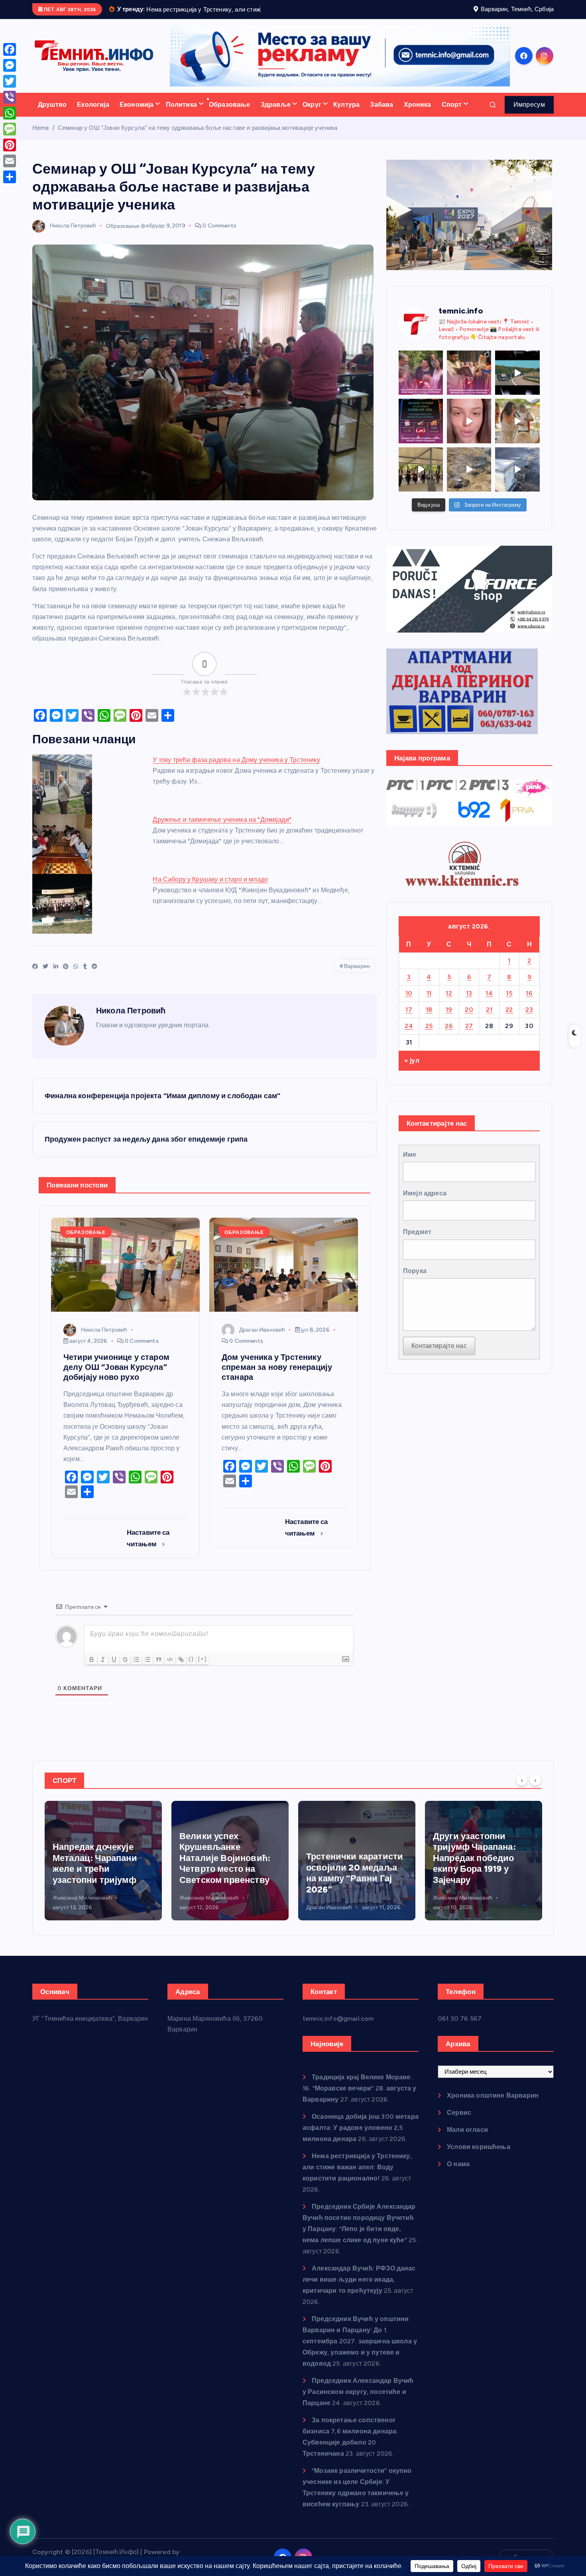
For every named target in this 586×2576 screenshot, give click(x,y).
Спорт (452, 115)
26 (449, 1036)
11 (429, 1003)
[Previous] (522, 1790)
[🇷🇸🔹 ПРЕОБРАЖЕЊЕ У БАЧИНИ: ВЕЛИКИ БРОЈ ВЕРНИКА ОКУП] (469, 383)
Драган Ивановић (262, 1340)
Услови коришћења (479, 2157)
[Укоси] (103, 1670)
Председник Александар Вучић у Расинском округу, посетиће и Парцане (358, 2402)
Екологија (93, 115)
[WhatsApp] (10, 113)
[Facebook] (10, 49)
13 (469, 1003)
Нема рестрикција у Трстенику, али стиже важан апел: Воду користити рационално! (357, 2177)
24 (409, 1036)
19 (449, 1020)
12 (449, 1003)
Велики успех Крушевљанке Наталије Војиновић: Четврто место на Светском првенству (225, 1868)
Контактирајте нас (439, 1356)
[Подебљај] (92, 1670)
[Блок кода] (170, 1670)
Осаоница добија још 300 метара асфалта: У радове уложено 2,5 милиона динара (361, 2138)
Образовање (230, 115)
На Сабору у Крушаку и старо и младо (210, 890)
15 (509, 1003)
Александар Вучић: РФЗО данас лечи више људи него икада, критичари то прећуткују (359, 2289)
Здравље (276, 115)
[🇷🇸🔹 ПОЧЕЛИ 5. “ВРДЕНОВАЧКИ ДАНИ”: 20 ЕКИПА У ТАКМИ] (517, 431)
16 (529, 1003)
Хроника (418, 115)
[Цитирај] (159, 1670)
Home (41, 138)
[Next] (535, 1790)
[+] (203, 1669)
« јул (412, 1071)
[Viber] (10, 97)
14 (489, 1003)
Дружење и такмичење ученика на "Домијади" (222, 830)
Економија (137, 115)
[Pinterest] (10, 145)
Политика (181, 115)
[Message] (10, 129)
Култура (346, 115)
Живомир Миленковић (82, 1908)
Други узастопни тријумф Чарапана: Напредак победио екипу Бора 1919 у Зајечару (474, 1868)
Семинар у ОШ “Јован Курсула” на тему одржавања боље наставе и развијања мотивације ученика (198, 138)
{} (191, 1669)
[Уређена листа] (136, 1670)
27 (469, 1036)
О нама (458, 2174)
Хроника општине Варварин (493, 2105)
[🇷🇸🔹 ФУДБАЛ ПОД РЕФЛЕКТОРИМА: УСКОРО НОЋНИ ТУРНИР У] (421, 431)
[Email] (10, 161)
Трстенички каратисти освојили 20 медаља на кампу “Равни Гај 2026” (355, 1883)
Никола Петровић (73, 236)
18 (429, 1020)
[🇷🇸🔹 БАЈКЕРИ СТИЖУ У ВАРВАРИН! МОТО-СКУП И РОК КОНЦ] (517, 383)
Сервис (459, 2123)
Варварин (357, 977)
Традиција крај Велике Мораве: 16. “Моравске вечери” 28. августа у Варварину (360, 2098)
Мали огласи (467, 2140)
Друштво (52, 115)
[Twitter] (10, 81)
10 (409, 1003)
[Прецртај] (125, 1670)
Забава (381, 115)
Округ (312, 115)
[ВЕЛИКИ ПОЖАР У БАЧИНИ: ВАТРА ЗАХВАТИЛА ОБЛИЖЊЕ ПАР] (517, 479)
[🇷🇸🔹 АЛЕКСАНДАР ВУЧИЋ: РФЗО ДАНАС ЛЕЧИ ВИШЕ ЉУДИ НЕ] (421, 383)
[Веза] (181, 1670)
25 (429, 1036)
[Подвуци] (114, 1670)
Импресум (529, 115)
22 (509, 1020)
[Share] (10, 177)
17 (409, 1020)
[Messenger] (10, 65)
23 (529, 1020)
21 (489, 1020)
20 (469, 1020)
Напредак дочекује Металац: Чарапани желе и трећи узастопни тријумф (95, 1874)
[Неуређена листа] (147, 1670)
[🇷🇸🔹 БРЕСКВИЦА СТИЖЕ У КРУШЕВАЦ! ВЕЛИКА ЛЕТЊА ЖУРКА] (469, 431)
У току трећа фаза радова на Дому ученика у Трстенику (236, 770)
